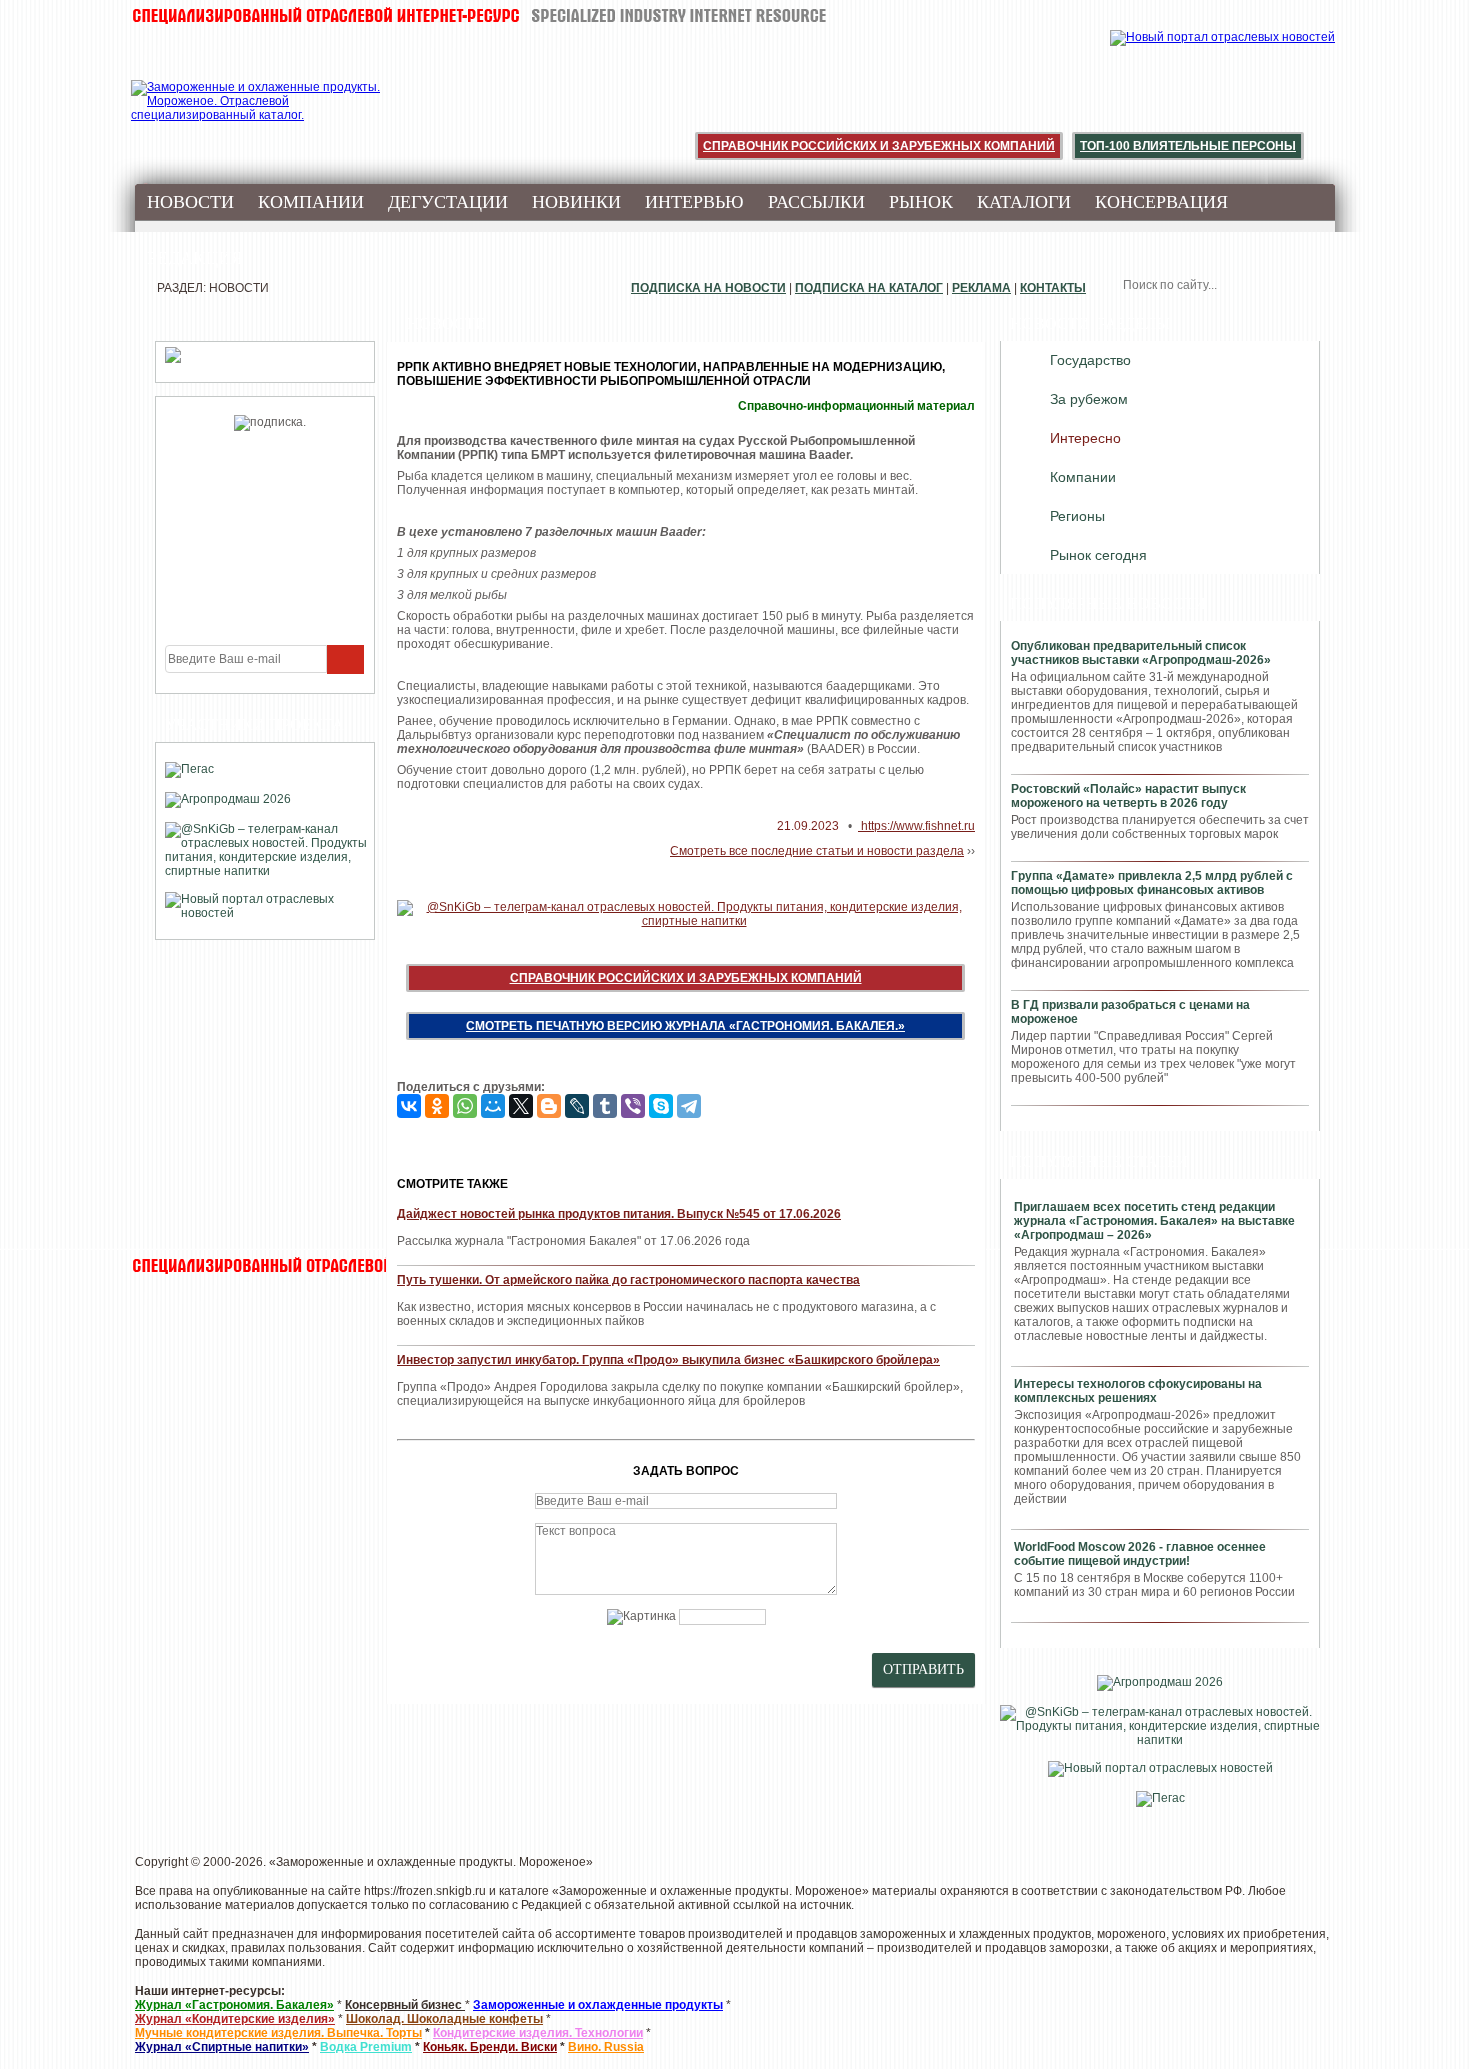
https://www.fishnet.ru (916, 826)
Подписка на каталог (869, 288)
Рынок (921, 202)
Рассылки (816, 202)
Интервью (694, 202)
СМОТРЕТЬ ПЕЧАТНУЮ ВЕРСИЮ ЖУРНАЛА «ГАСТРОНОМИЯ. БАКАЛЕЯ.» (685, 1026)
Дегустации (448, 202)
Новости (190, 202)
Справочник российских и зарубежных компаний (879, 146)
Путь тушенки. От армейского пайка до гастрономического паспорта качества (628, 1280)
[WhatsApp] (465, 1106)
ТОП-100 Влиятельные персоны (1188, 146)
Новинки (576, 202)
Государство (1090, 360)
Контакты (1053, 288)
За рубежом (1089, 399)
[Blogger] (549, 1106)
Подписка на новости (708, 288)
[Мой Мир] (493, 1106)
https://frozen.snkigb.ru (425, 1891)
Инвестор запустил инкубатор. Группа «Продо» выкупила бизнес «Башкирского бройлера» (668, 1360)
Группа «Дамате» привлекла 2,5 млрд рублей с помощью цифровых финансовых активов (1152, 883)
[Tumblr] (605, 1106)
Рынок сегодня (1098, 555)
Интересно (1085, 438)
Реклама (981, 288)
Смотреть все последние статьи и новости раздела (817, 851)
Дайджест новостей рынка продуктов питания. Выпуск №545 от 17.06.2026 (619, 1214)
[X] (521, 1106)
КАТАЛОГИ (1024, 202)
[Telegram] (689, 1106)
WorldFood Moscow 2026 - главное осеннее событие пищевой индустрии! (1140, 1554)
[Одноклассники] (437, 1106)
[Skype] (661, 1106)
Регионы (1077, 516)
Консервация (1161, 202)
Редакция (195, 258)
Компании (311, 202)
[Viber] (633, 1106)
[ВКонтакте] (409, 1106)
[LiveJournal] (577, 1106)
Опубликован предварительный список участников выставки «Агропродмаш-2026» (1141, 653)
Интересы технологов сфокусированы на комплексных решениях (1138, 1391)
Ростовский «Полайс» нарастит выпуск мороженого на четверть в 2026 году (1128, 796)
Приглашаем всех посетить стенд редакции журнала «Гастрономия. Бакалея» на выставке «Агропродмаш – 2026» (1154, 1221)
